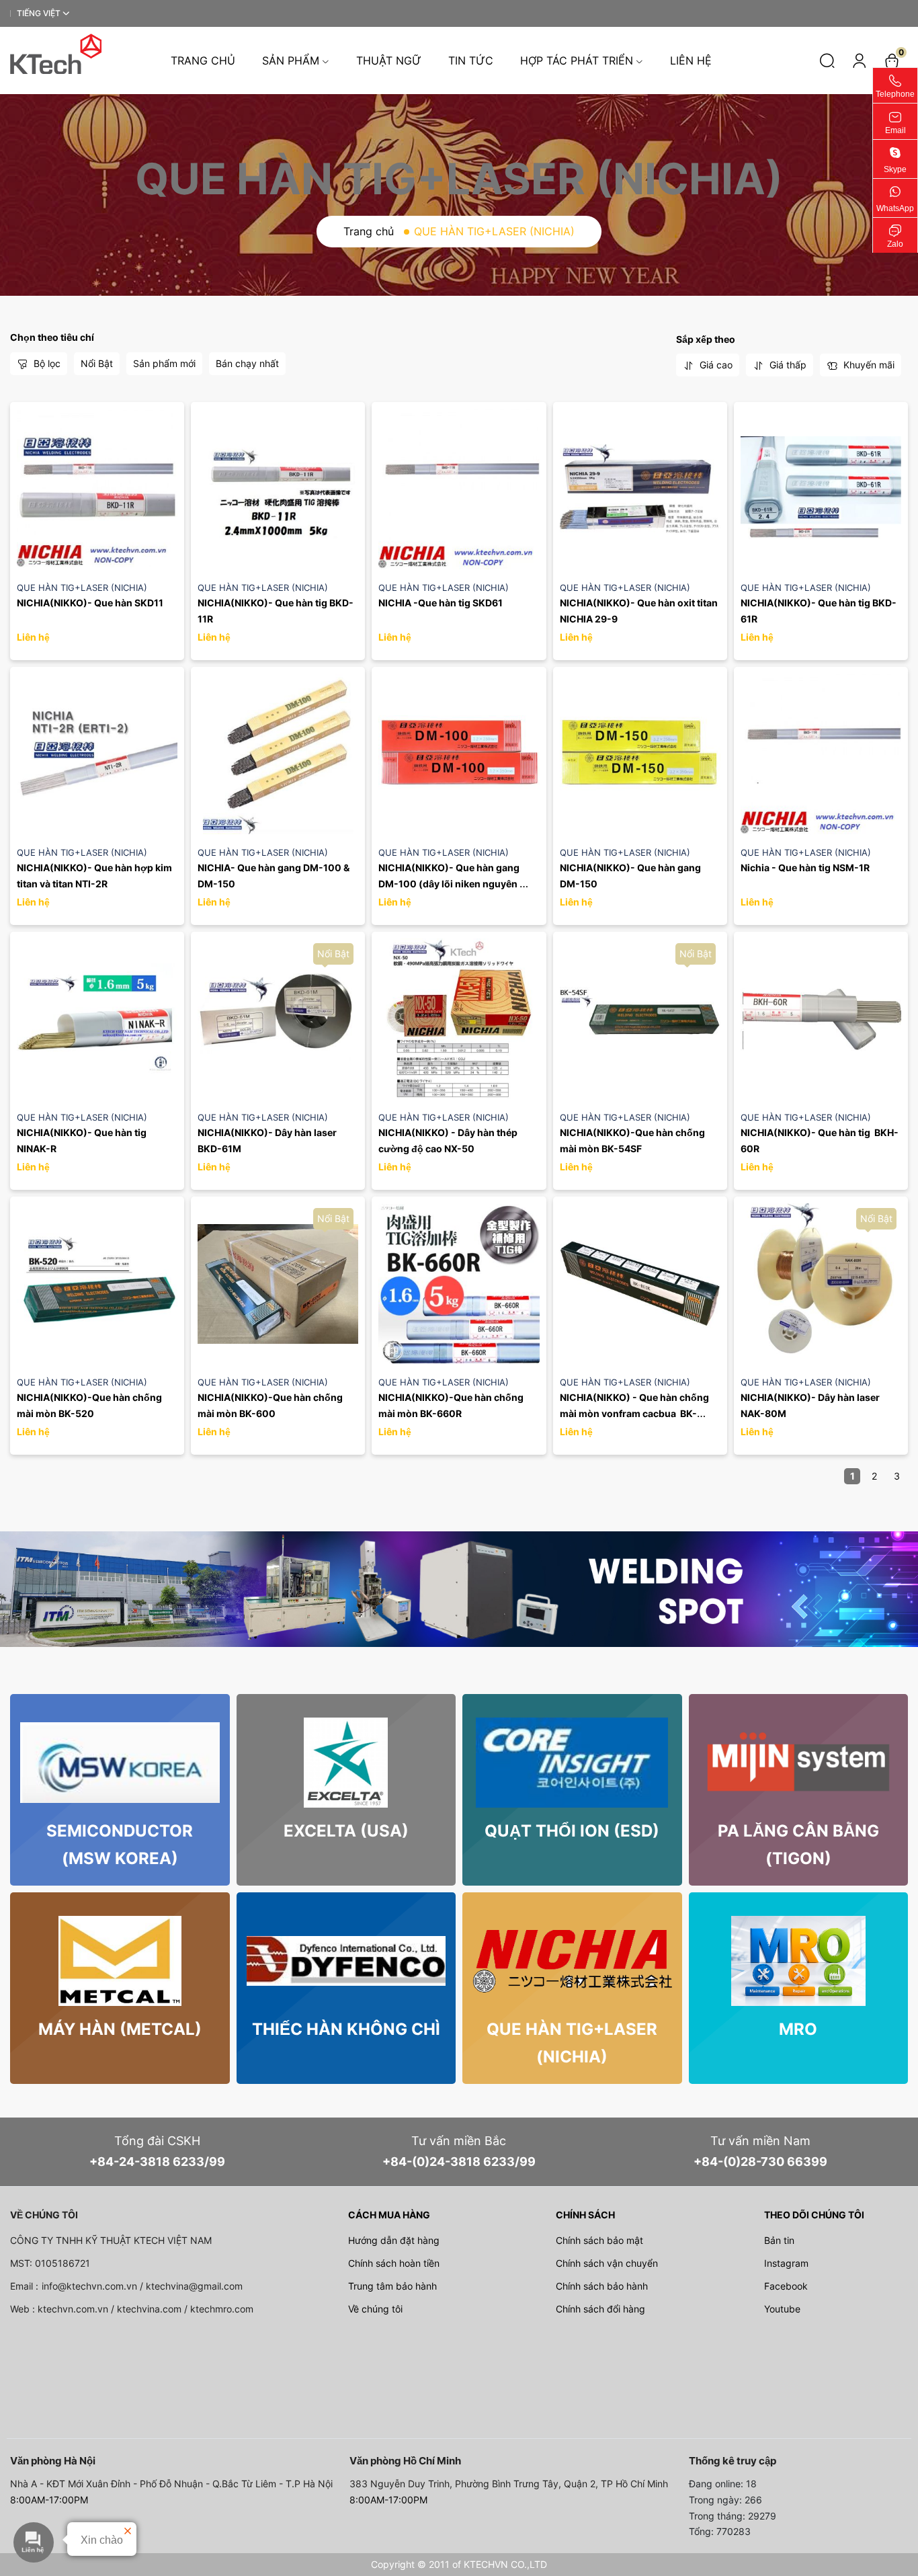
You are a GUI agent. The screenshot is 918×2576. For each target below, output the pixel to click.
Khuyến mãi (868, 365)
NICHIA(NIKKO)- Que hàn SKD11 (90, 603)
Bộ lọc (46, 363)
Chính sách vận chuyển (607, 2263)
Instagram (786, 2263)
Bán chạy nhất (247, 363)
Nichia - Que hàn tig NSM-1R (805, 868)
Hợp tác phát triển (577, 61)
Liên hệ (691, 61)
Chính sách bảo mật (599, 2240)
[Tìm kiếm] (827, 61)
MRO (798, 2029)
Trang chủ (203, 61)
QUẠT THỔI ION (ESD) (572, 1831)
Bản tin (779, 2240)
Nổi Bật (97, 363)
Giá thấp (787, 365)
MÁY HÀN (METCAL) (120, 2029)
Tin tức (471, 61)
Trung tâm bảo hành (392, 2286)
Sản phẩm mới (164, 363)
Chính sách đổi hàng (600, 2309)
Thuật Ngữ (389, 61)
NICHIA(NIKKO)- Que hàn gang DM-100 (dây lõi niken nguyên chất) (450, 884)
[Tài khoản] (860, 61)
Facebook (786, 2286)
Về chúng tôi (375, 2309)
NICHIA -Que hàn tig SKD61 (441, 603)
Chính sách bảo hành (602, 2286)
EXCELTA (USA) (346, 1831)
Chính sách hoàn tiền (394, 2263)
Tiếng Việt (39, 13)
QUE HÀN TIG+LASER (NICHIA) (82, 588)
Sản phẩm (291, 61)
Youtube (782, 2309)
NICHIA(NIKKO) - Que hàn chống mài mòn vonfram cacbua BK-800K (635, 1413)
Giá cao (715, 365)
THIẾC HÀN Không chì (346, 2029)
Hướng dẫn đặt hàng (394, 2240)
